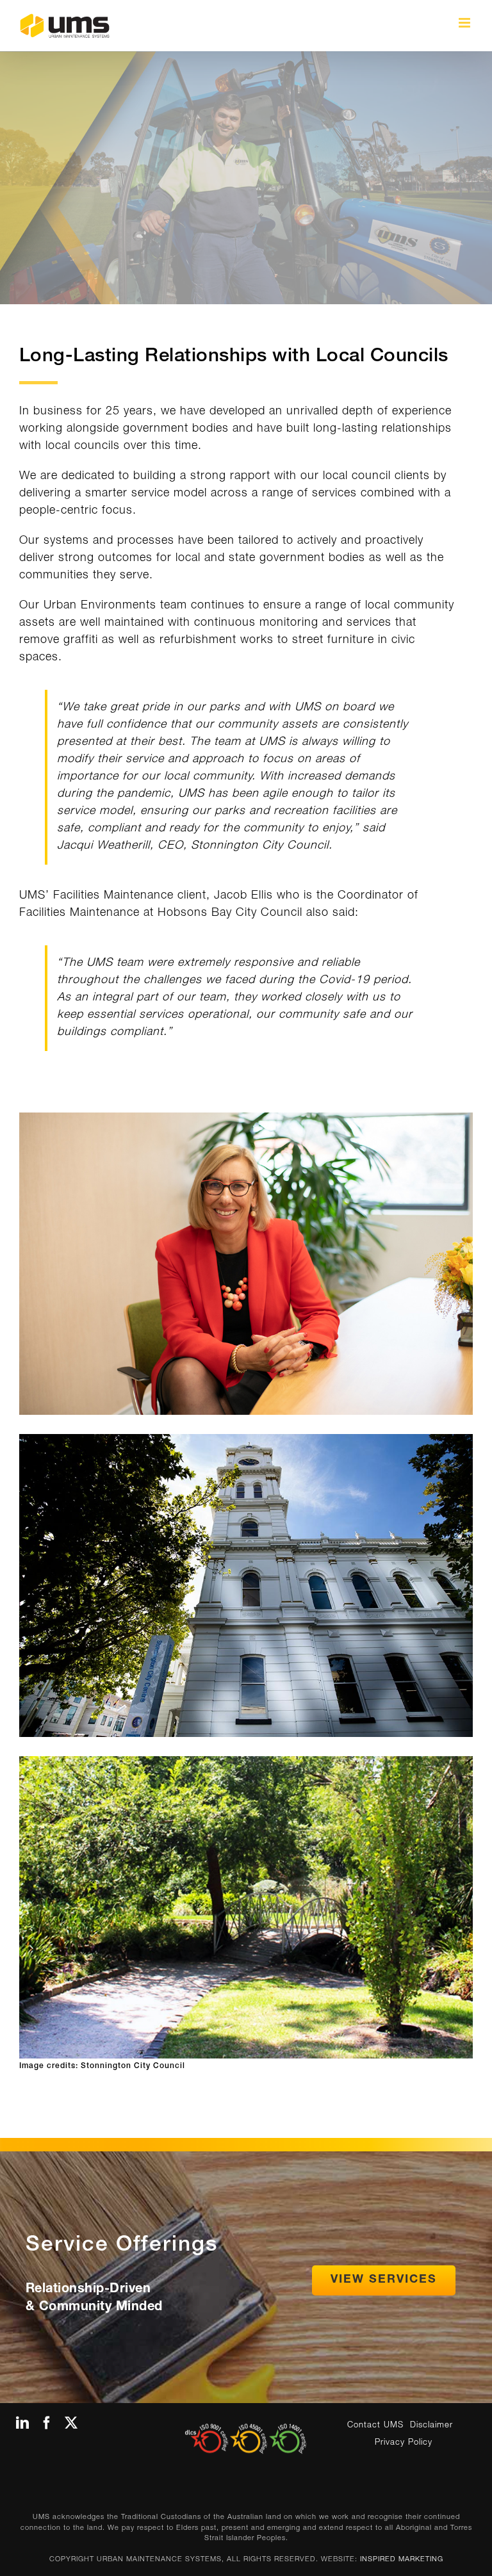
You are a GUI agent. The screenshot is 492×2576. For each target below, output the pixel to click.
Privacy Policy (404, 2443)
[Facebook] (47, 2423)
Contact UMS (375, 2426)
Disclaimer (431, 2426)
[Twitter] (71, 2423)
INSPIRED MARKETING (402, 2560)
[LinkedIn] (23, 2423)
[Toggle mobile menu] (466, 23)
